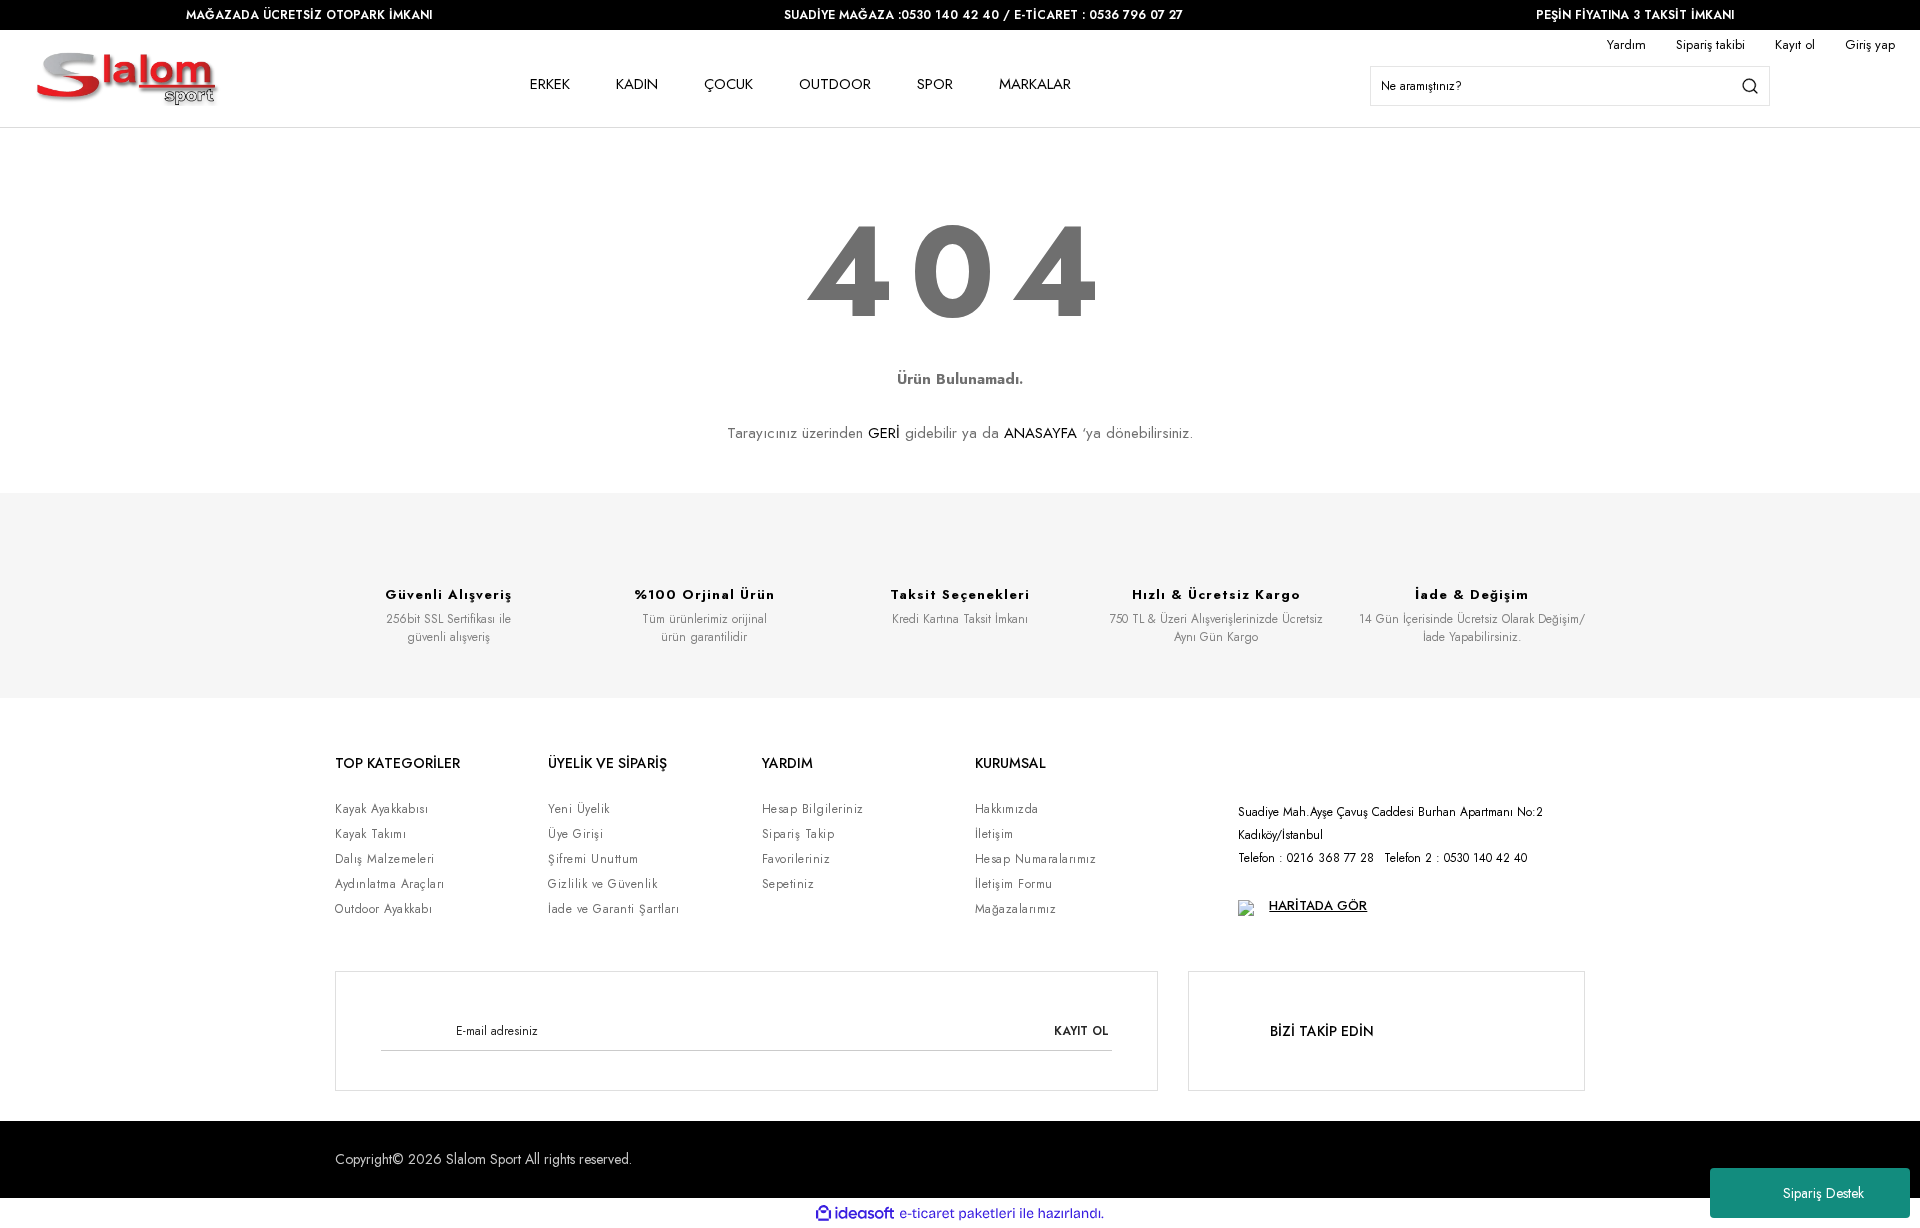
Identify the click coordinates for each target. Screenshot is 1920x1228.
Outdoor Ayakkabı (383, 909)
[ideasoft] (855, 1213)
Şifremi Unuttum (593, 859)
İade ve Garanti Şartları (613, 909)
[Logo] (127, 78)
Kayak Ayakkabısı (381, 809)
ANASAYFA (1040, 433)
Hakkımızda (1007, 809)
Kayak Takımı (370, 834)
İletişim (994, 834)
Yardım (1626, 44)
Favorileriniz (796, 859)
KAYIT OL (1081, 1031)
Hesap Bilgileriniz (813, 809)
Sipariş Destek (1823, 1193)
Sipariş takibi (1710, 44)
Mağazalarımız (1016, 909)
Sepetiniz (788, 884)
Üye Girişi (575, 834)
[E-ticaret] (957, 1213)
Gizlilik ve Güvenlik (602, 884)
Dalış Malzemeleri (385, 859)
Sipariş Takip (798, 834)
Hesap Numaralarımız (1036, 859)
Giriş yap (1870, 44)
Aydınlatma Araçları (390, 884)
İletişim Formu (1014, 884)
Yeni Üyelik (579, 809)
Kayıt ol (1795, 44)
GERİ (884, 433)
